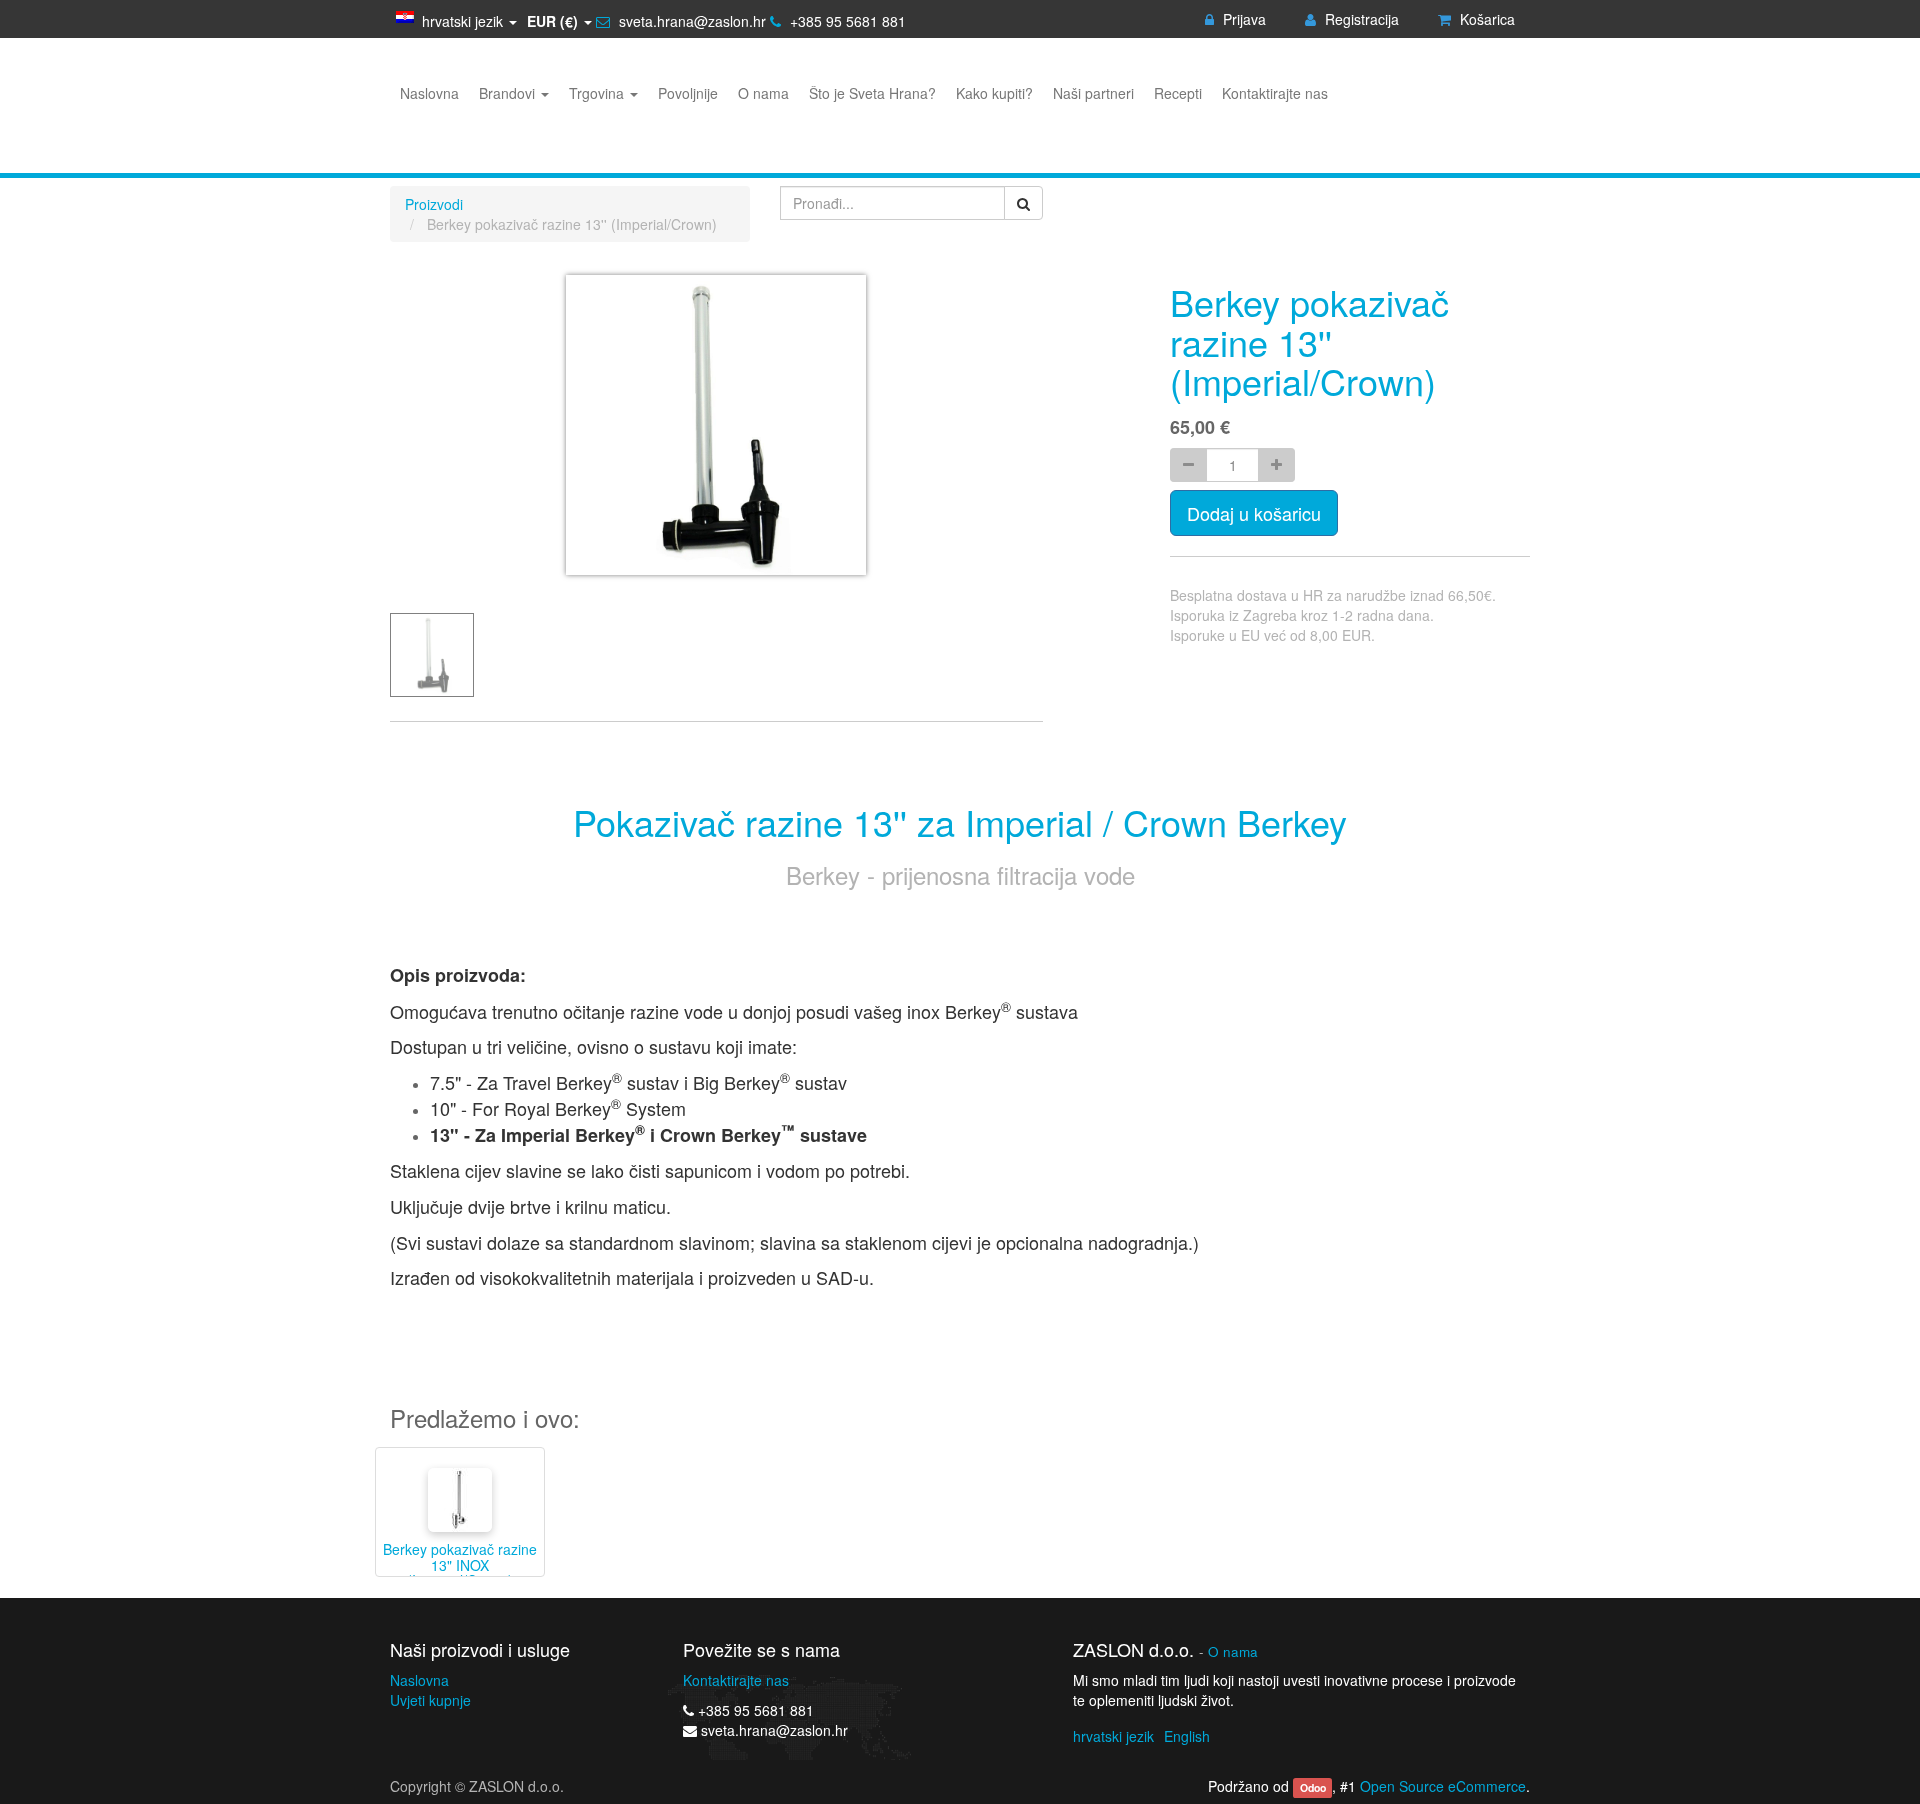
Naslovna (419, 1680)
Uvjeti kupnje (430, 1700)
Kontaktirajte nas (736, 1680)
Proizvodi (434, 204)
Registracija (1360, 19)
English (1187, 1736)
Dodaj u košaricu (1254, 513)
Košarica (1485, 19)
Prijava (1242, 19)
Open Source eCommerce (1443, 1786)
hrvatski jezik (1113, 1736)
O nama (1233, 1651)
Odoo (1313, 1787)
